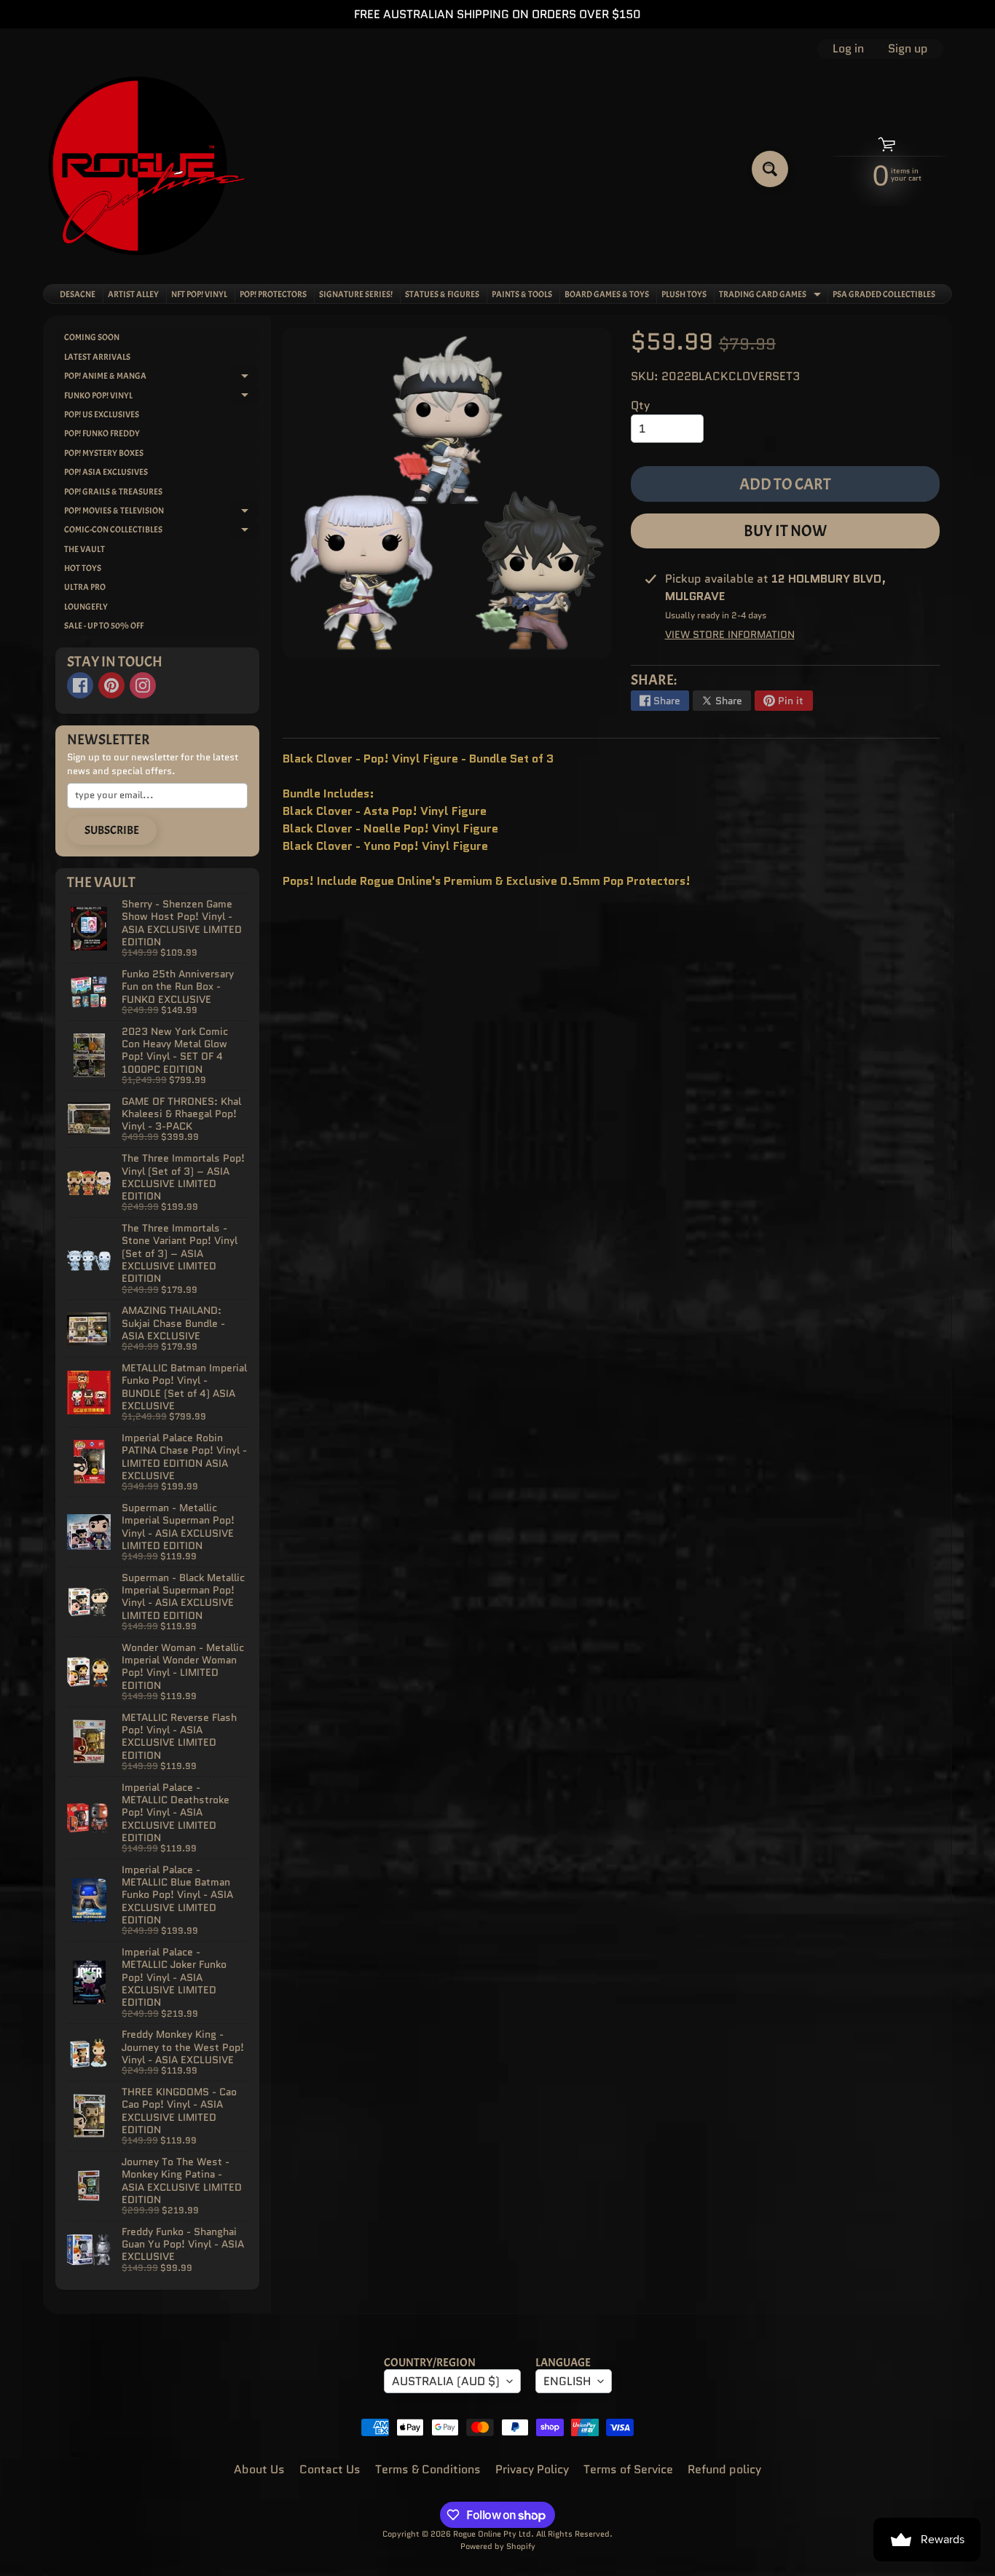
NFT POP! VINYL (199, 294)
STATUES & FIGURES (442, 294)
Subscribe (112, 830)
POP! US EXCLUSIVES (102, 414)
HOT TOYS (83, 568)
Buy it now (785, 531)
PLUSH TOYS (684, 294)
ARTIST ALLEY (133, 294)
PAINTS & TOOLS (522, 294)
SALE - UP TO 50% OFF (104, 626)
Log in (848, 49)
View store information (730, 634)
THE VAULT (84, 549)
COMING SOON (92, 337)
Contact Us (330, 2469)
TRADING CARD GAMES (772, 296)
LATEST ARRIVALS (97, 357)
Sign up (908, 49)
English (567, 2381)
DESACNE (78, 294)
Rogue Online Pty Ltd (492, 2534)
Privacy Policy (532, 2469)
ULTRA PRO (85, 587)
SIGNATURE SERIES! (356, 294)
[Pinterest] (111, 685)
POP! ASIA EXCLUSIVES (106, 472)
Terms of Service (628, 2469)
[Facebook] (80, 685)
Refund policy (724, 2469)
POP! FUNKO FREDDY (102, 433)
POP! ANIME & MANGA (162, 378)
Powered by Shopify (498, 2546)
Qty (640, 405)
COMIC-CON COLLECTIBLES (162, 531)
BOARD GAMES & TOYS (607, 294)
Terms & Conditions (428, 2469)
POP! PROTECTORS (273, 294)
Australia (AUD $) (446, 2381)
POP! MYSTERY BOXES (104, 453)
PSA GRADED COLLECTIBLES (884, 294)
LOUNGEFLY (86, 607)
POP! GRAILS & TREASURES (113, 492)
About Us (259, 2469)
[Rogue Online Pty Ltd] (147, 169)
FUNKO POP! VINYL (162, 397)
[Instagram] (143, 685)
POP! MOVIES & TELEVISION (162, 512)
